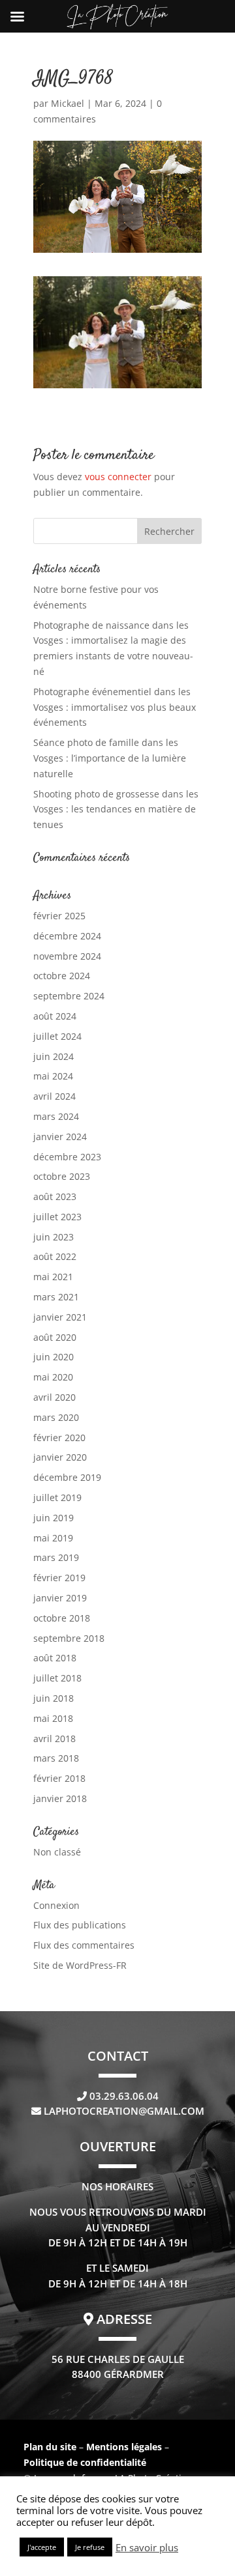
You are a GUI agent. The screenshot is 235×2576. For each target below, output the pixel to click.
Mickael (68, 103)
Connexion (56, 1905)
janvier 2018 (60, 1798)
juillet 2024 (57, 1036)
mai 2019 (53, 1538)
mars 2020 (56, 1417)
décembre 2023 (67, 1157)
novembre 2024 (67, 956)
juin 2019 (54, 1518)
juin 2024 (54, 1056)
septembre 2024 (69, 996)
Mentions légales (125, 2447)
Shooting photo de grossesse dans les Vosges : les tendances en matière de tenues (116, 809)
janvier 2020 (60, 1457)
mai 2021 (53, 1277)
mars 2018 (56, 1758)
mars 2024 (56, 1116)
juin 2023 (54, 1237)
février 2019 (59, 1578)
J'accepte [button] (42, 2547)
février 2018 (59, 1778)
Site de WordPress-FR (80, 1965)
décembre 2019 (67, 1477)
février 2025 (59, 916)
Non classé (57, 1852)
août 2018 (55, 1658)
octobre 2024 (62, 976)
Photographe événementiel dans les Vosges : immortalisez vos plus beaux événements (115, 707)
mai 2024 (53, 1076)
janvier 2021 (60, 1317)
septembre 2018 (69, 1638)
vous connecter (118, 477)
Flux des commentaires (84, 1945)
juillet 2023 (57, 1217)
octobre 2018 (62, 1618)
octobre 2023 (62, 1176)
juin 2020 (54, 1357)
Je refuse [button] (90, 2547)
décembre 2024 (67, 936)
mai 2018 (53, 1718)
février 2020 (59, 1438)
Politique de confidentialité (85, 2462)
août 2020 (55, 1337)
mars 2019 (56, 1557)
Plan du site (50, 2447)
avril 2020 (55, 1397)
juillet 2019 (57, 1497)
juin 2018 (54, 1698)
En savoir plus (147, 2547)
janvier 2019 (60, 1598)
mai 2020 (53, 1377)
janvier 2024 (60, 1137)
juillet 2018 (57, 1678)
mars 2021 (56, 1297)
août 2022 (55, 1256)
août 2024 (55, 1016)
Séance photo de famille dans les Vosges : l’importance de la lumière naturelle (110, 758)
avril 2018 (55, 1739)
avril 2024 (55, 1096)
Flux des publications (80, 1925)
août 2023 (55, 1196)
